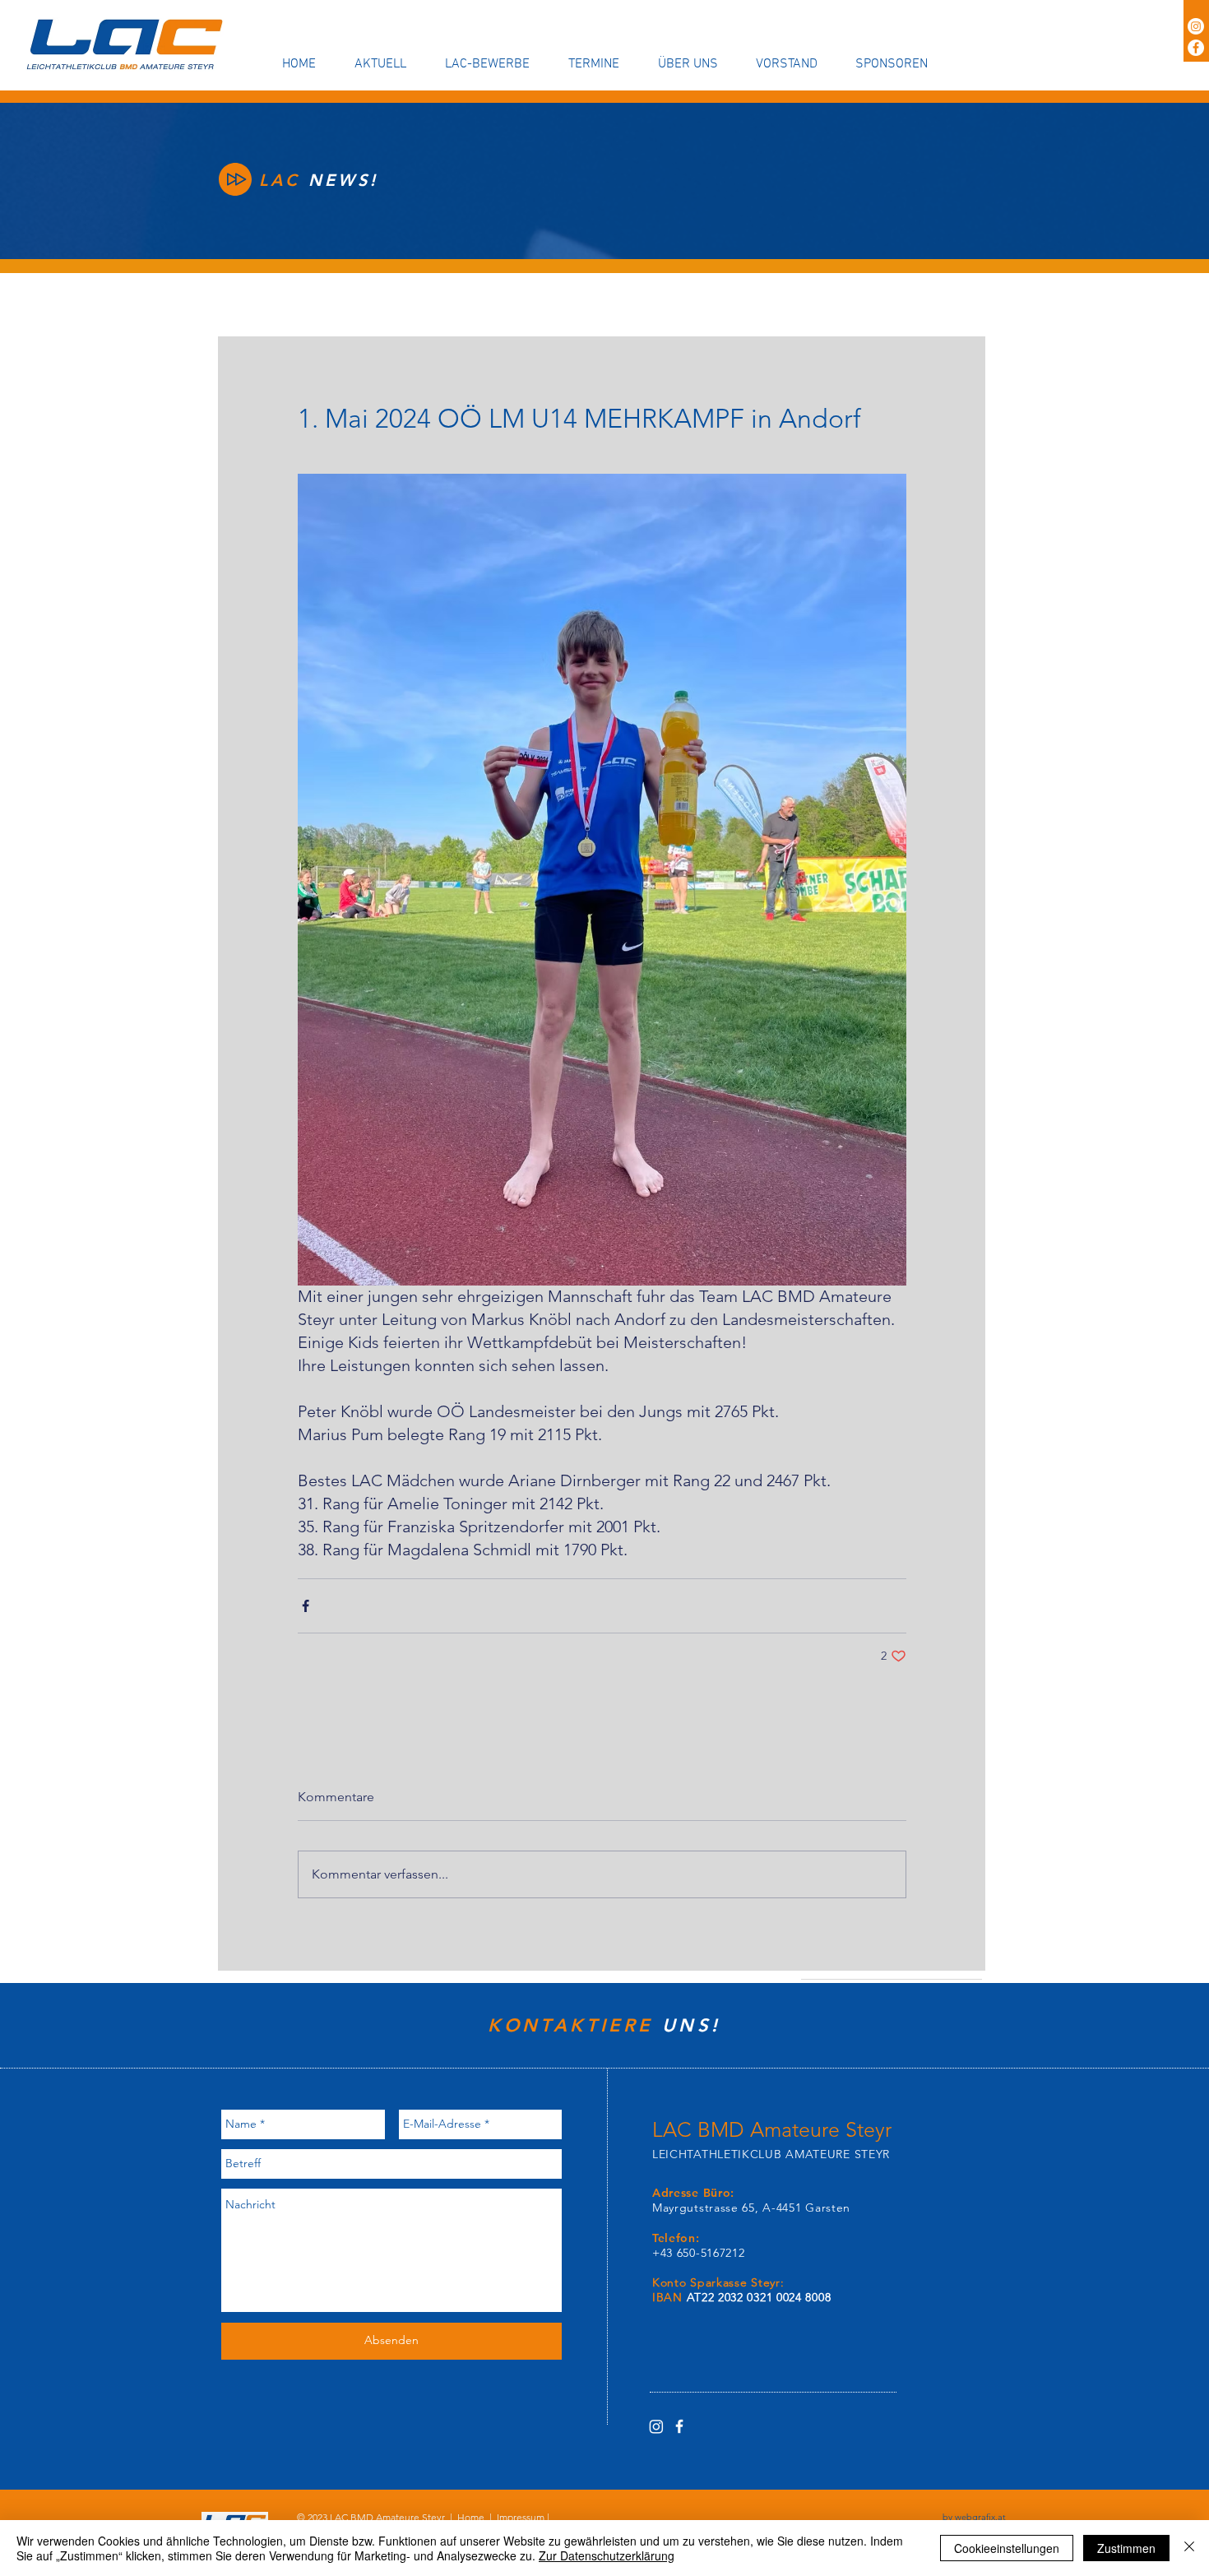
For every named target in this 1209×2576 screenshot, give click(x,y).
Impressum (521, 2517)
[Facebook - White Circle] (1196, 48)
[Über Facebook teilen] (306, 1606)
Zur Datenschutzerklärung (607, 2555)
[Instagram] (1196, 26)
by (974, 2517)
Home (471, 2517)
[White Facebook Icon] (679, 2426)
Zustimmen (1126, 2548)
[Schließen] (1189, 2548)
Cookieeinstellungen (1007, 2548)
